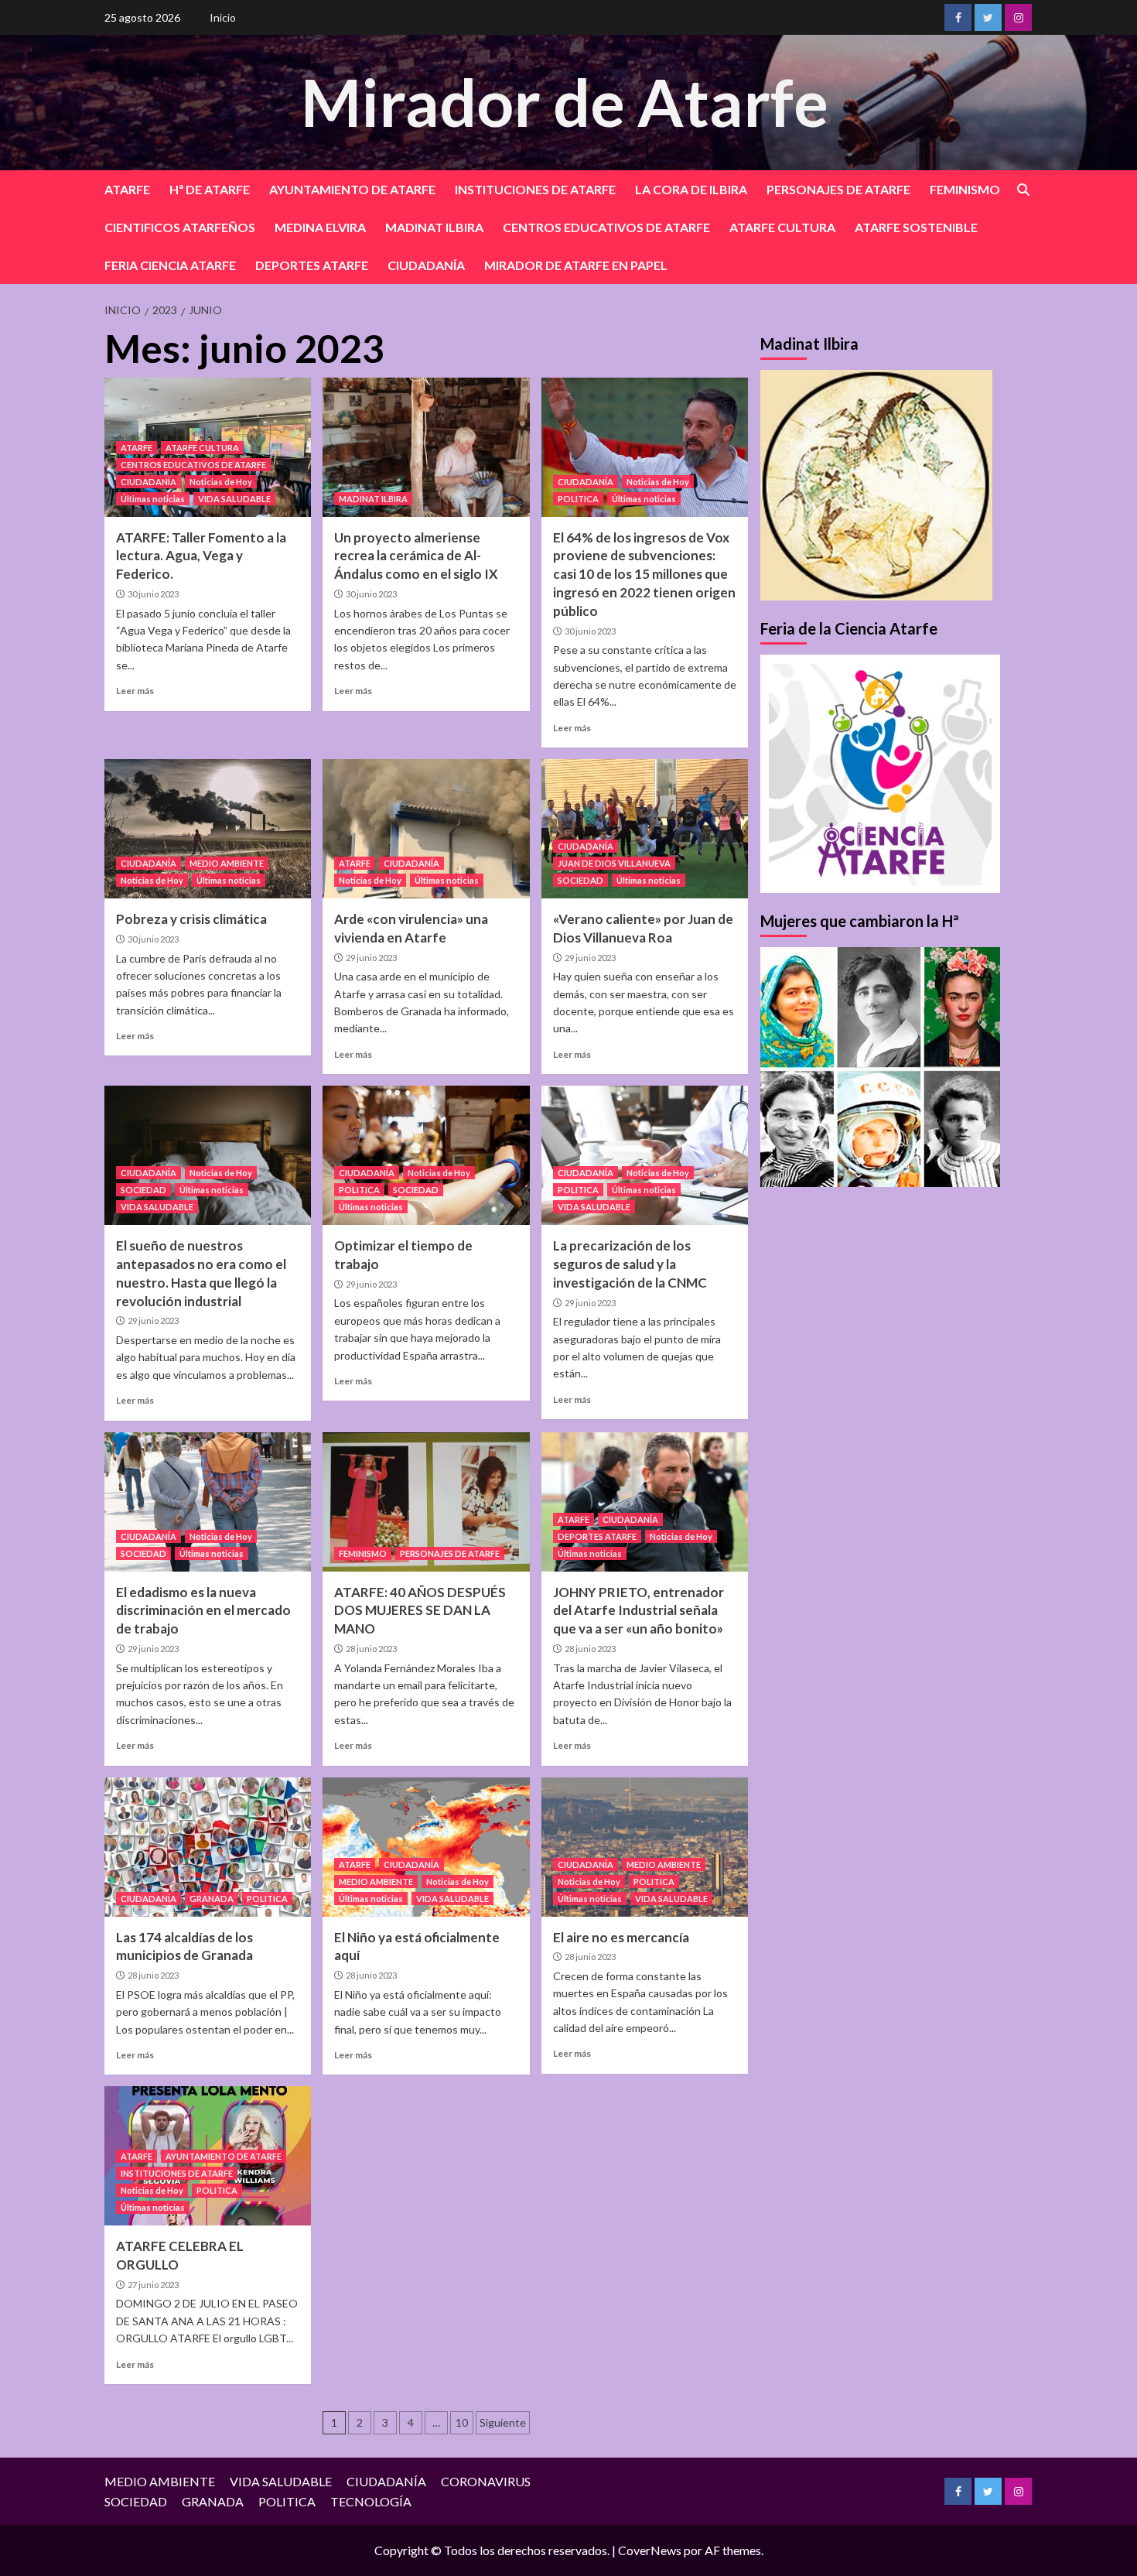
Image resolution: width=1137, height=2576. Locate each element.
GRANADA (212, 1899)
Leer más (135, 691)
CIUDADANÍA (426, 265)
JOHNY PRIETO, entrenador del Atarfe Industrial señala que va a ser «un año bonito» (638, 1611)
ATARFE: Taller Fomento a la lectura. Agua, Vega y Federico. (201, 556)
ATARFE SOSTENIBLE (916, 227)
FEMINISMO (965, 189)
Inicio (223, 17)
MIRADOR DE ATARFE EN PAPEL (576, 265)
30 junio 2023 (153, 594)
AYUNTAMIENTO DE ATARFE (352, 189)
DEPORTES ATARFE (312, 265)
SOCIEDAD (580, 880)
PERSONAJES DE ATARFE (838, 189)
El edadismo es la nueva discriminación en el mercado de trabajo (203, 1611)
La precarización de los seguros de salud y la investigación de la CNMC (630, 1264)
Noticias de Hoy (221, 482)
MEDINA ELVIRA (320, 227)
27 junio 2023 (153, 2285)
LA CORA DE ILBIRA (691, 189)
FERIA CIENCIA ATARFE (170, 265)
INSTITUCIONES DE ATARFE (535, 189)
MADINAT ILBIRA (434, 227)
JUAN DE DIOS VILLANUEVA (614, 863)
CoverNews (650, 2550)
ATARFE (127, 189)
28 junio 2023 (371, 1649)
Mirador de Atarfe (565, 102)
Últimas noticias (153, 499)
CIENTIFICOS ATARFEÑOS (180, 227)
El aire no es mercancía (621, 1937)
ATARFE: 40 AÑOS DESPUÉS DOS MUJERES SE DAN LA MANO (420, 1611)
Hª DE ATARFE (210, 189)
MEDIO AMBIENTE (227, 863)
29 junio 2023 (371, 958)
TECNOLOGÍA (371, 2501)
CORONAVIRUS (486, 2481)
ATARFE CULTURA (782, 227)
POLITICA (578, 499)
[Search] (1023, 190)
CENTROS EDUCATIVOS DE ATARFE (606, 227)
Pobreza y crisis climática (191, 919)
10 (462, 2422)
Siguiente (503, 2422)
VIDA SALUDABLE (234, 499)
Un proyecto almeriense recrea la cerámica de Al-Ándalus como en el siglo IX (416, 556)
